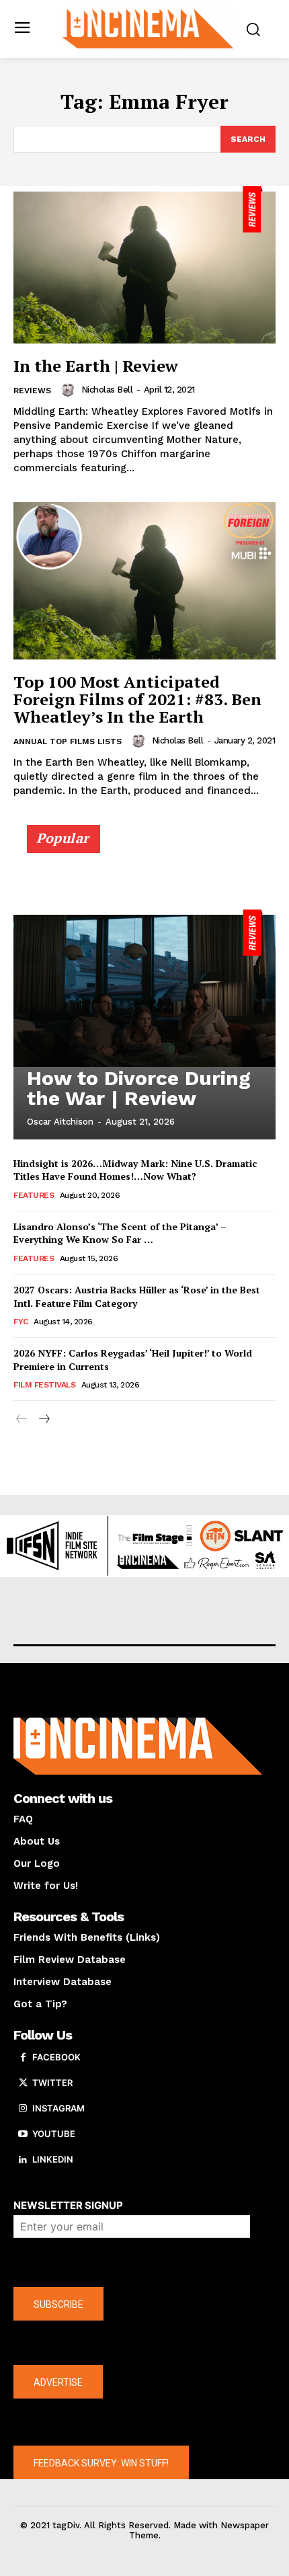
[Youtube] (23, 2134)
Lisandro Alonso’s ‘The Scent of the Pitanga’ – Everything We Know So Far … (120, 1233)
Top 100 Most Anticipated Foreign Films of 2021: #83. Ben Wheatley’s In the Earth (137, 699)
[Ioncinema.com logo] (148, 28)
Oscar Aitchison (60, 1122)
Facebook (56, 2057)
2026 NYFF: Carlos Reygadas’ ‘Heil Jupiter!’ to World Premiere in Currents (133, 1360)
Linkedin (53, 2159)
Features (34, 1195)
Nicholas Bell (107, 390)
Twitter (52, 2083)
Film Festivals (44, 1385)
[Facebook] (23, 2058)
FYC (21, 1322)
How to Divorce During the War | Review (139, 1088)
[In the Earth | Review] (144, 265)
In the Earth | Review (96, 366)
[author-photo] (70, 390)
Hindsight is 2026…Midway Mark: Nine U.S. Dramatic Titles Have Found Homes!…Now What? (135, 1170)
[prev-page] (22, 1419)
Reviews (32, 391)
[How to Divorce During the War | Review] (144, 988)
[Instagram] (23, 2109)
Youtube (54, 2134)
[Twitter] (23, 2083)
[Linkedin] (23, 2160)
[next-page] (43, 1419)
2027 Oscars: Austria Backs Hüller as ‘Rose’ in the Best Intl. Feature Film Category (137, 1296)
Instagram (58, 2108)
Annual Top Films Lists (68, 741)
